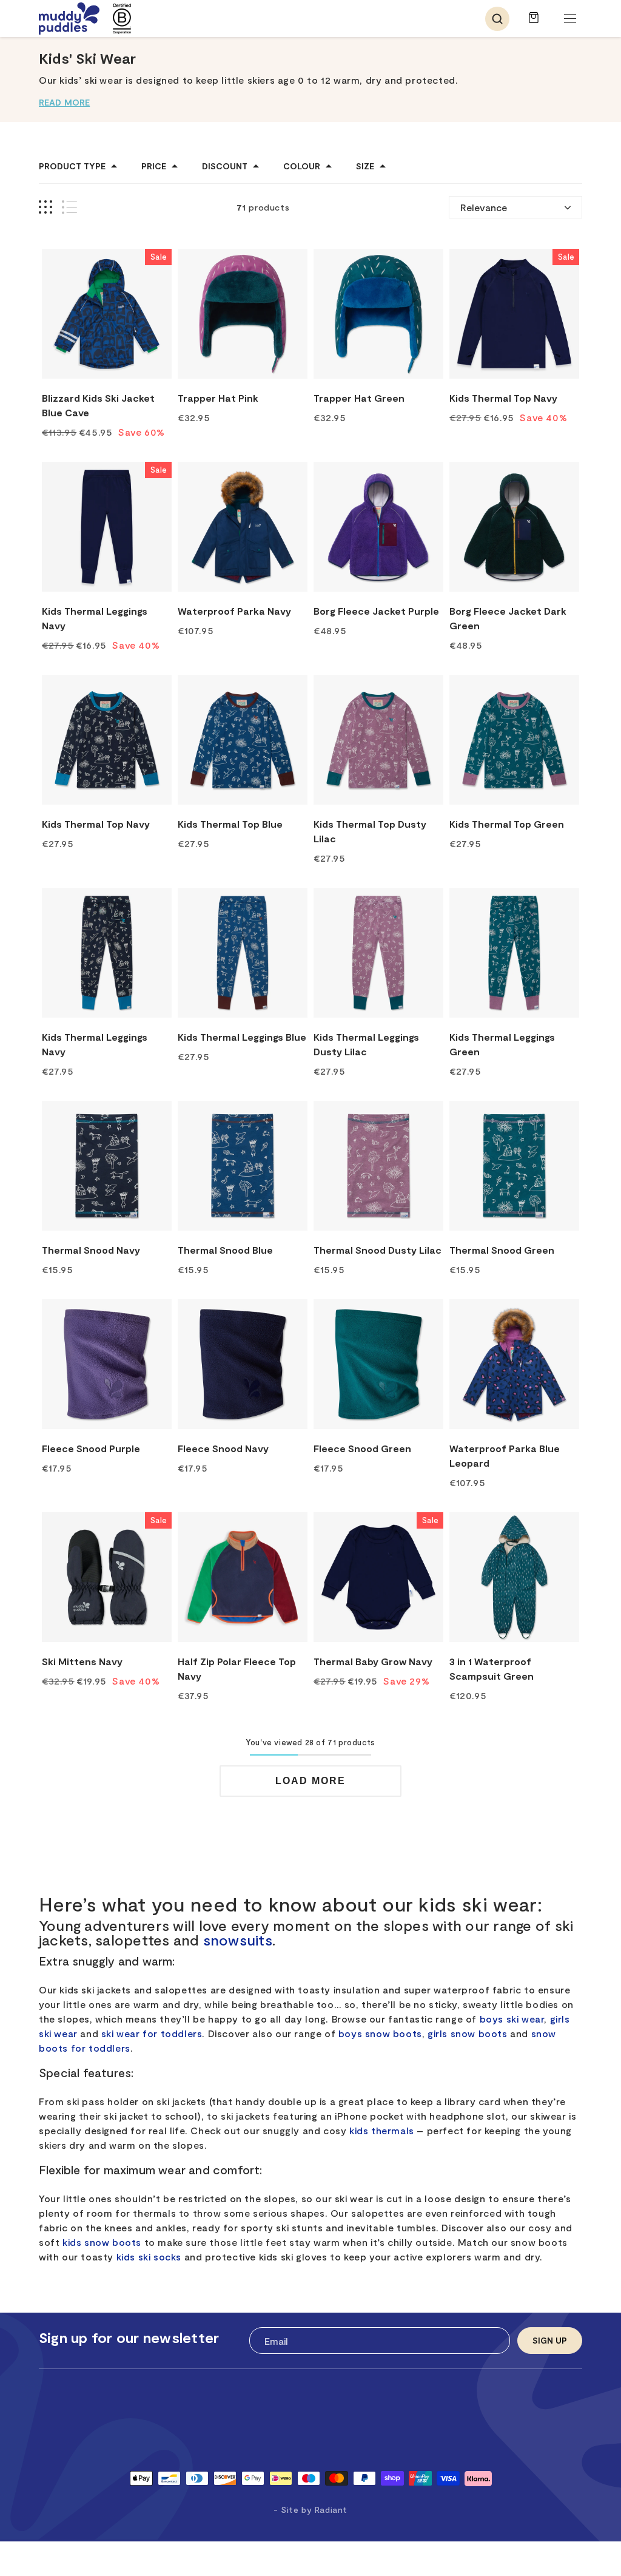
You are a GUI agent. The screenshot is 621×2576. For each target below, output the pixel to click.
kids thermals (382, 2130)
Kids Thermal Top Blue (230, 824)
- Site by (310, 2510)
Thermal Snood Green (502, 1250)
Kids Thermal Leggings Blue (242, 1037)
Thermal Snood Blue (225, 1250)
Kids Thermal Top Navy (503, 398)
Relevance (484, 207)
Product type (72, 166)
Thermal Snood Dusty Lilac (378, 1250)
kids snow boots (102, 2242)
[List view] (69, 207)
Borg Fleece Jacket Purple (376, 611)
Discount (225, 166)
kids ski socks (149, 2257)
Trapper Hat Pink (218, 398)
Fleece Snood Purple (91, 1448)
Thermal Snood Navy (91, 1250)
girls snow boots (468, 2033)
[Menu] (570, 19)
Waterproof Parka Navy (234, 611)
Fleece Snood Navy (223, 1448)
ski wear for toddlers (152, 2033)
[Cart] (534, 23)
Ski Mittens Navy (82, 1661)
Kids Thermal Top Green (507, 824)
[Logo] (69, 19)
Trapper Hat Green (359, 398)
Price (154, 166)
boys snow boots (380, 2033)
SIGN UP (550, 2340)
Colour (302, 166)
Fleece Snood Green (362, 1448)
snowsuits (238, 1940)
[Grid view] (45, 207)
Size (365, 166)
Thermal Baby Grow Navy (373, 1661)
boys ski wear (512, 2019)
